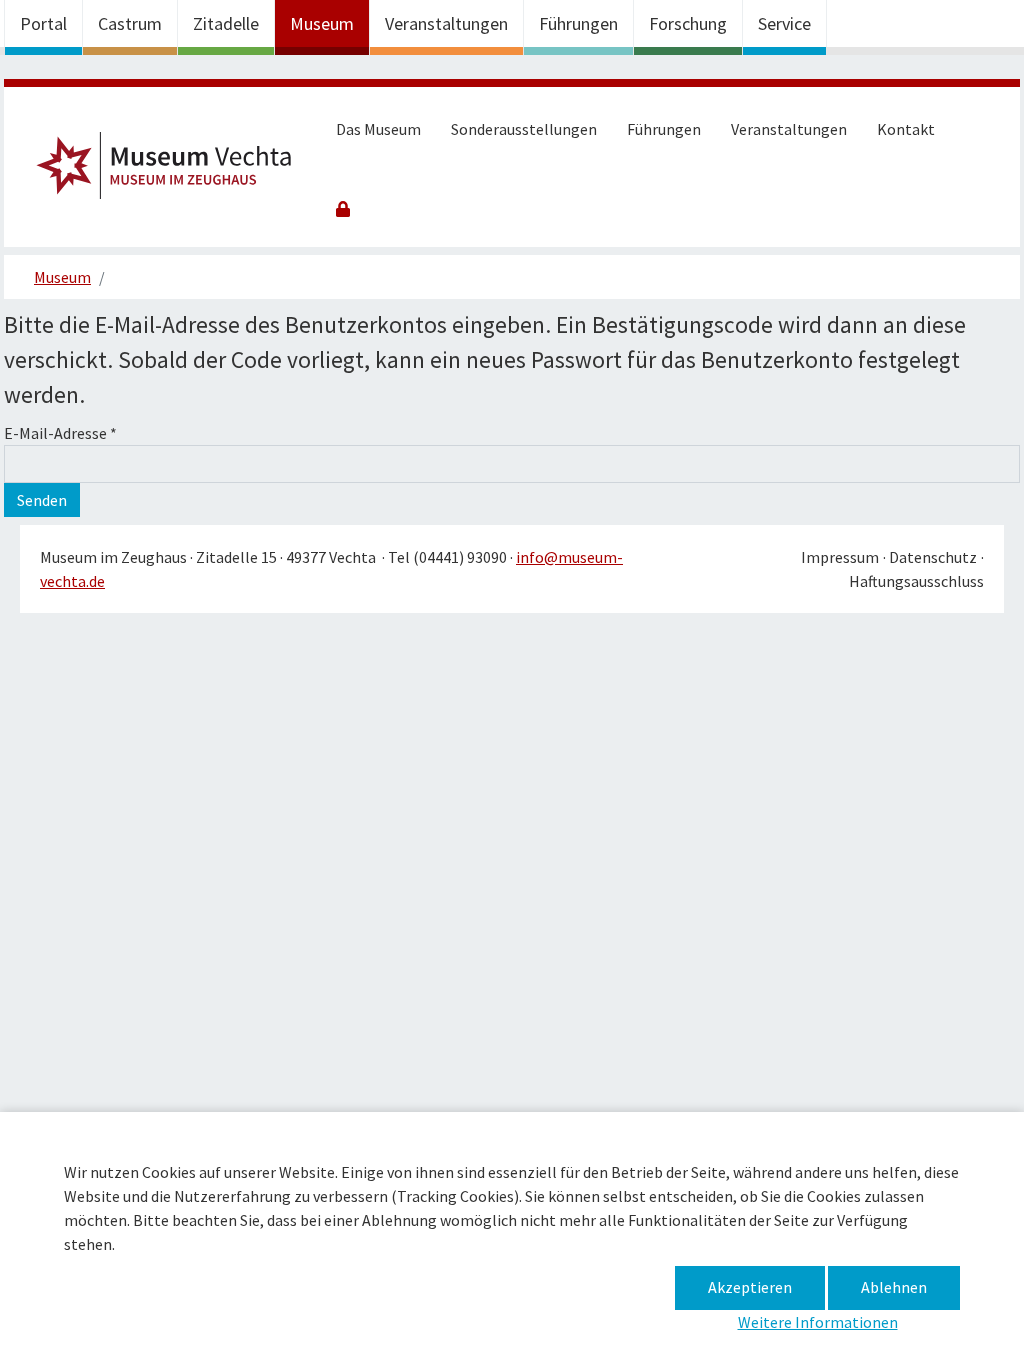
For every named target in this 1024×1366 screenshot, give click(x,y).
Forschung (688, 23)
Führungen (578, 23)
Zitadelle (226, 23)
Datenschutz (933, 557)
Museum (322, 23)
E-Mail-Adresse (60, 433)
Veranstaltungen (446, 23)
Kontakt (906, 129)
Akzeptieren (750, 1287)
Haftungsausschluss (916, 581)
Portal (43, 23)
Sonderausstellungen (524, 129)
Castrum (130, 23)
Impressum (840, 557)
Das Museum (378, 129)
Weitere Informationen (818, 1322)
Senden (42, 500)
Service (784, 23)
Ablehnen (894, 1287)
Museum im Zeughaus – (172, 172)
